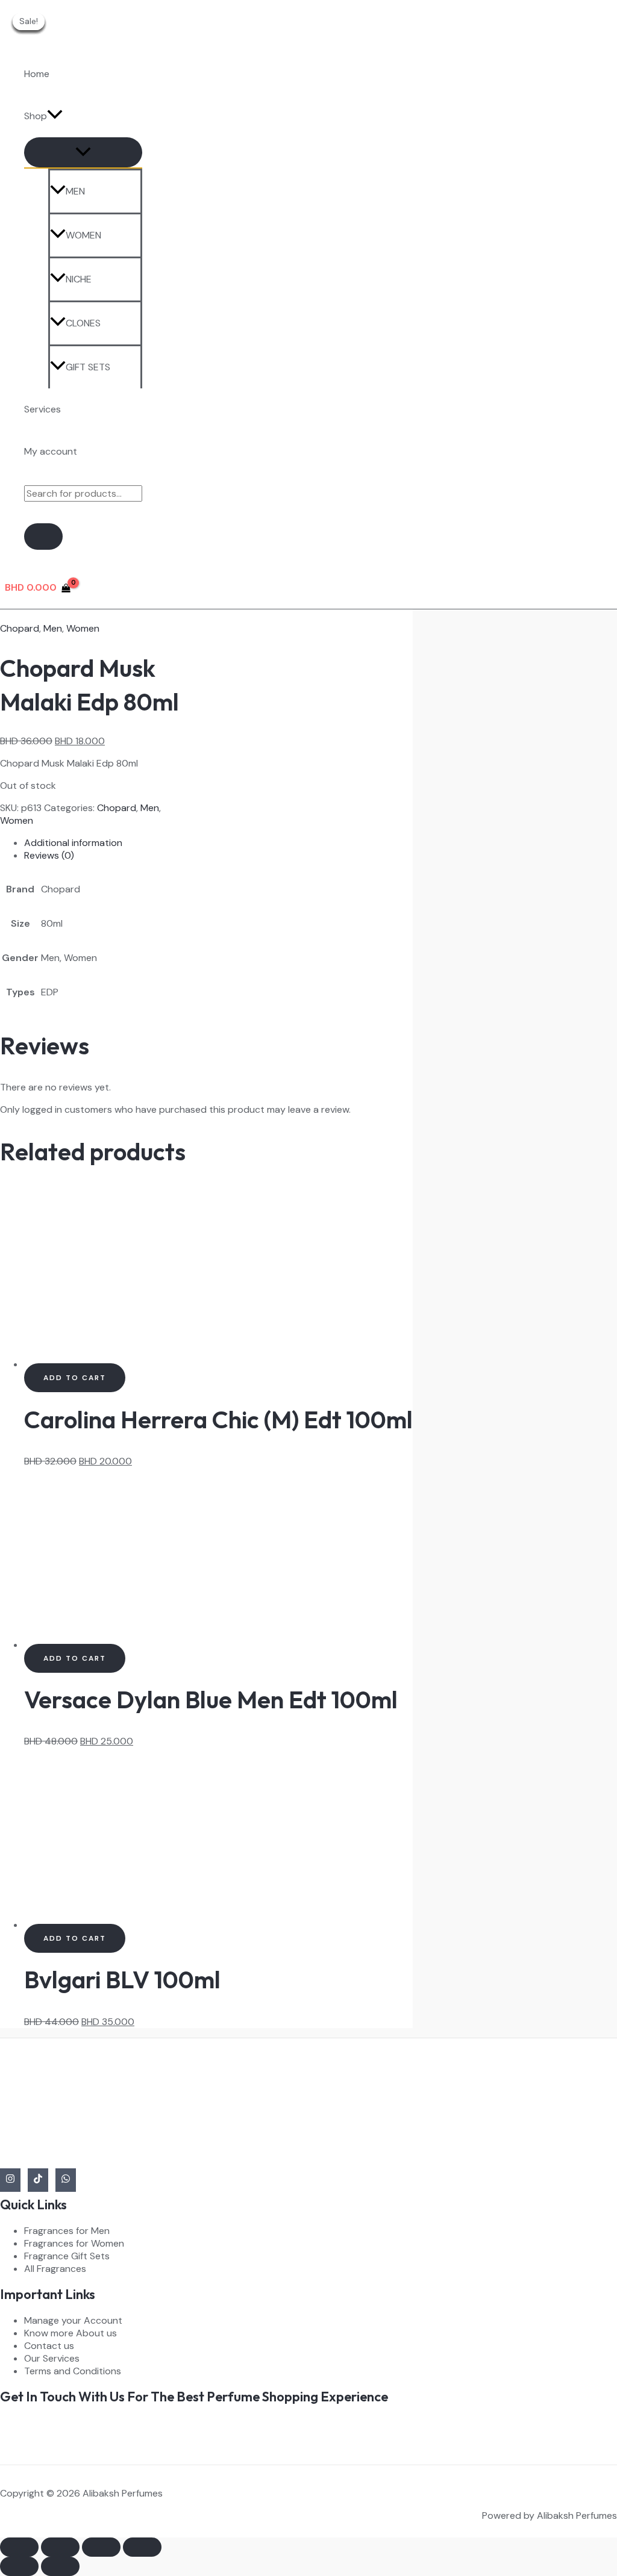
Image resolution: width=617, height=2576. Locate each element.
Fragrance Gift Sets (67, 2256)
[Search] (43, 537)
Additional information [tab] (73, 843)
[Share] (101, 2547)
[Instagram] (10, 2180)
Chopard (20, 628)
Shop (36, 116)
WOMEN (83, 235)
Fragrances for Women (74, 2243)
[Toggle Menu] (83, 152)
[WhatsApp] (66, 2180)
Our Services (52, 2358)
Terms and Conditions (73, 2371)
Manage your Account (73, 2320)
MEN (75, 191)
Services (42, 409)
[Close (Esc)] (142, 2547)
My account (51, 451)
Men (53, 628)
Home (37, 74)
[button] (55, 116)
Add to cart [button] (75, 1378)
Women (83, 628)
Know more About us (70, 2333)
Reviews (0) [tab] (49, 855)
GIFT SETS (88, 367)
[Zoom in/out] (19, 2547)
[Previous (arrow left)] (19, 2566)
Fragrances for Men (67, 2231)
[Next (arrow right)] (60, 2566)
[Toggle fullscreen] (60, 2547)
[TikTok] (38, 2180)
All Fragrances (55, 2269)
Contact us (49, 2346)
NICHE (79, 279)
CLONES (83, 323)
